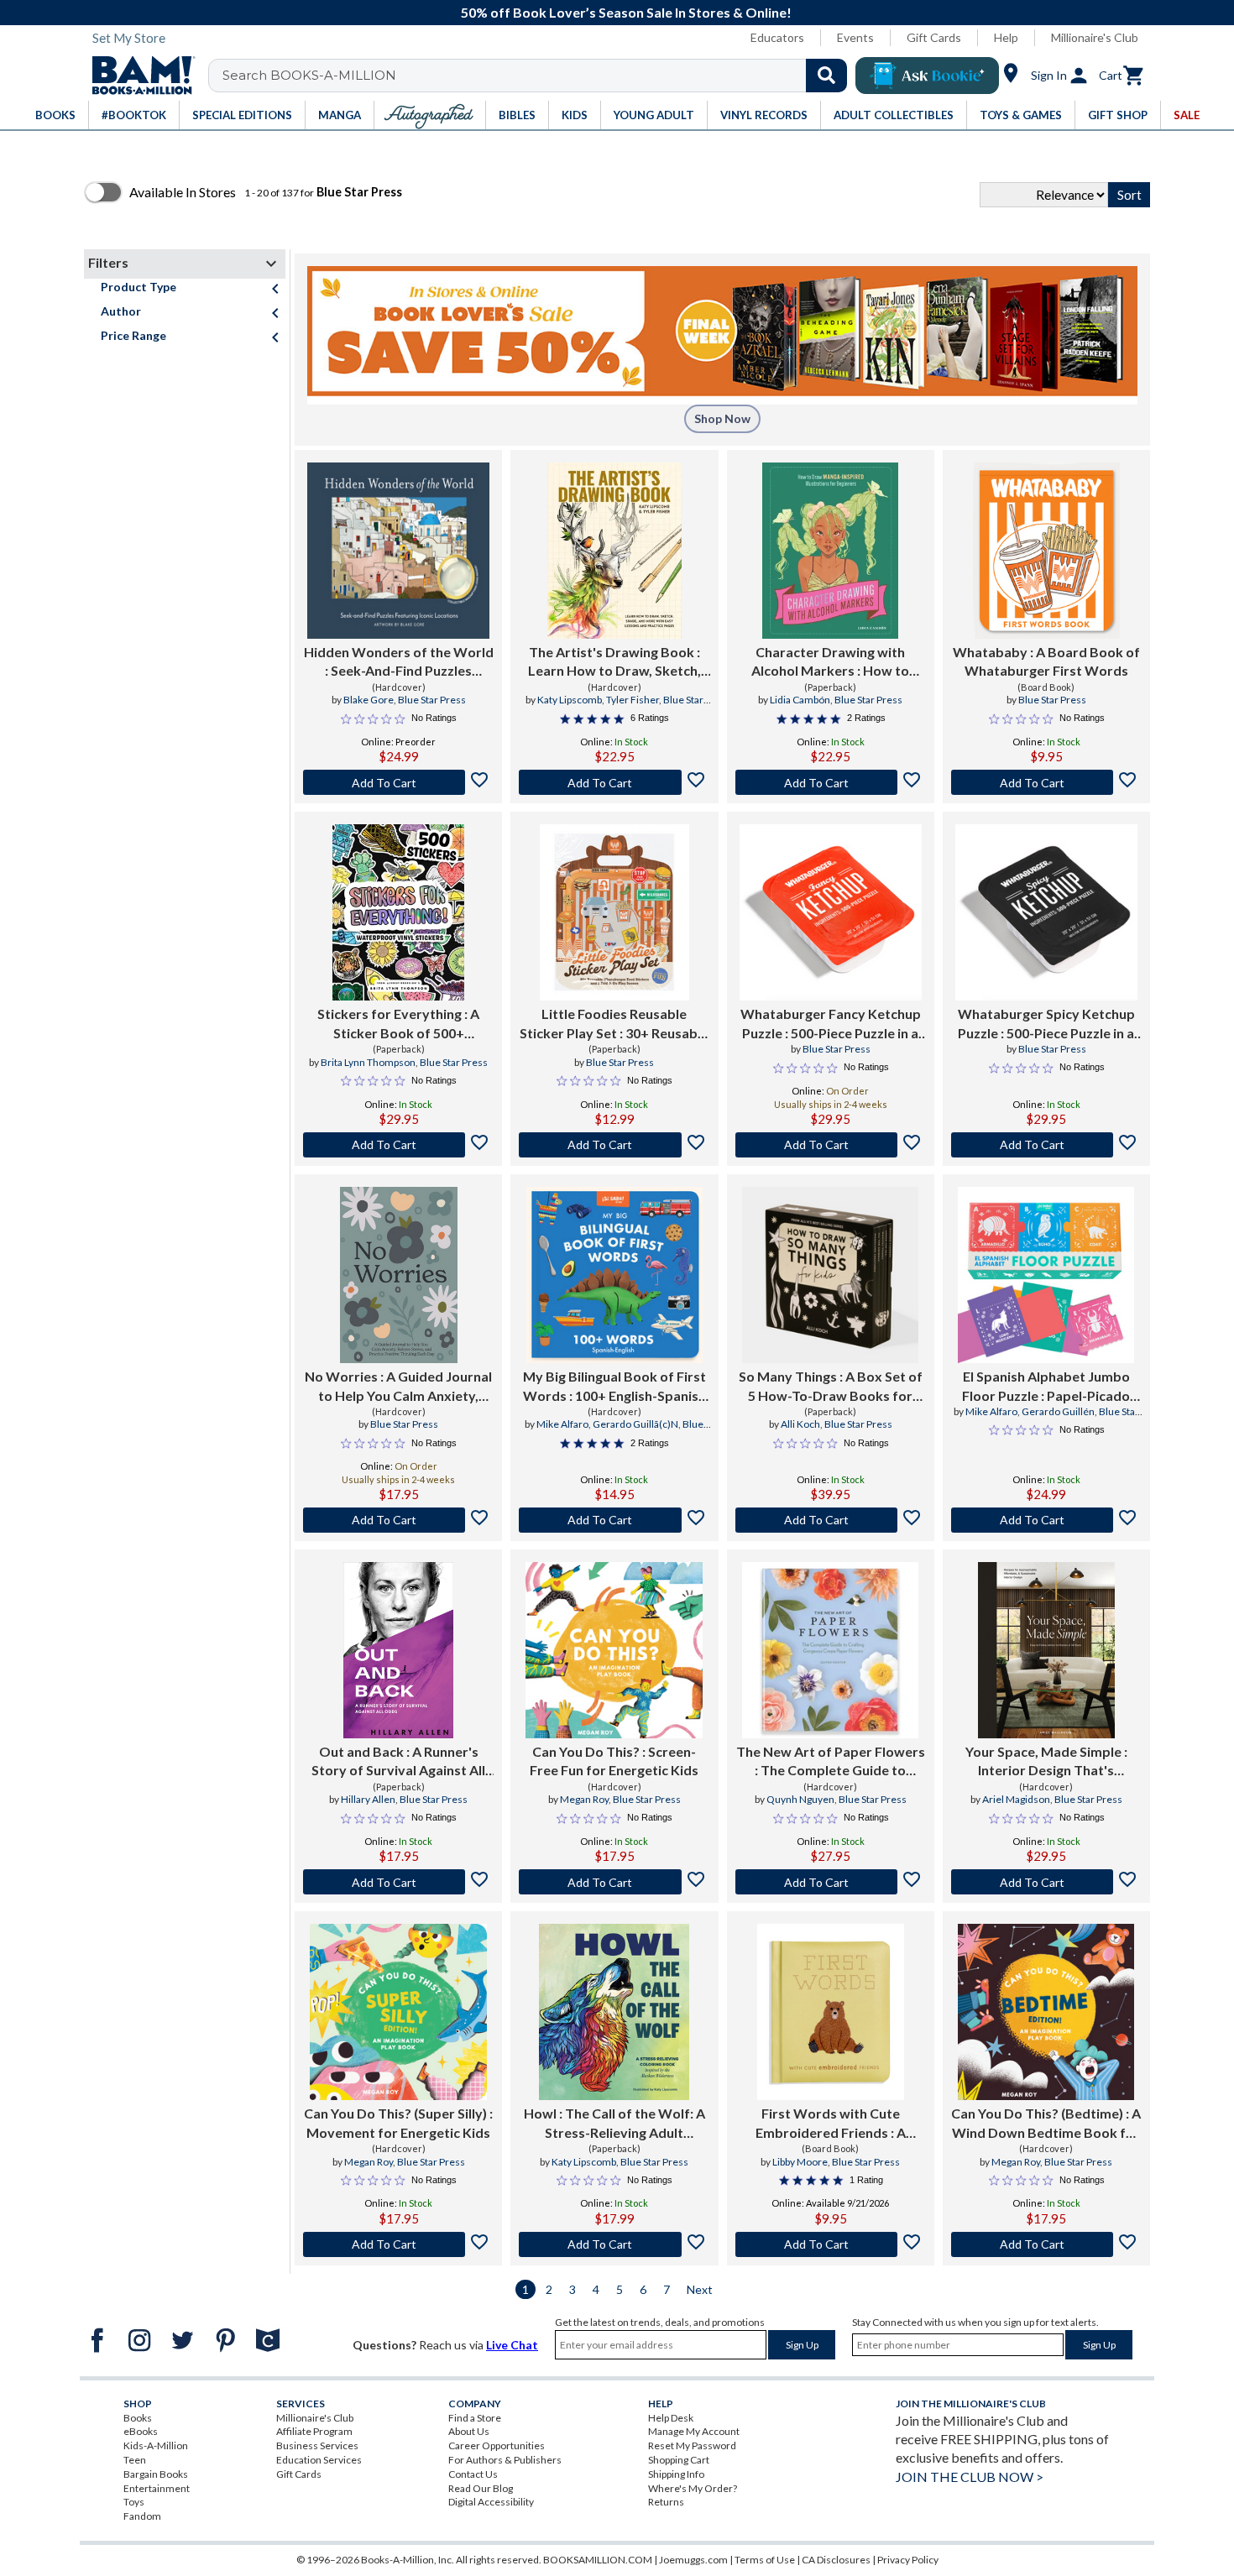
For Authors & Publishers (505, 2460)
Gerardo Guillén (1058, 1411)
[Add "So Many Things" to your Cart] (831, 1520)
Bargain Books (156, 2474)
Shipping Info (676, 2474)
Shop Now (722, 418)
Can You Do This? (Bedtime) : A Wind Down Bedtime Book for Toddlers (1046, 2124)
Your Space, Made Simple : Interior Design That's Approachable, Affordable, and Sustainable (1046, 1762)
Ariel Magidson (1016, 1799)
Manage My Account (694, 2431)
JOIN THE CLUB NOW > (970, 2477)
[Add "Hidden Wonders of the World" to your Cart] (398, 782)
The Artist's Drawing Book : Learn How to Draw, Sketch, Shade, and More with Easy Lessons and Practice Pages (614, 662)
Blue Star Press (432, 700)
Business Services (317, 2445)
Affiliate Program (314, 2431)
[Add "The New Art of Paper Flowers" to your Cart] (831, 1882)
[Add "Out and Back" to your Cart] (398, 1882)
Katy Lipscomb (570, 700)
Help (1006, 37)
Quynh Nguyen (800, 1799)
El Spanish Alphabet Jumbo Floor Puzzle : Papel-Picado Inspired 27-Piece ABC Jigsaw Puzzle (1046, 1387)
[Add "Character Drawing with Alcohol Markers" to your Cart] (831, 782)
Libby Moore (800, 2162)
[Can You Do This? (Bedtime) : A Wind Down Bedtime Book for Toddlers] (1046, 2012)
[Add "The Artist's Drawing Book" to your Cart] (614, 782)
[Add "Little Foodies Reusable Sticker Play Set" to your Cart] (614, 1145)
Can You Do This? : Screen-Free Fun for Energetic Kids (614, 1761)
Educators (777, 37)
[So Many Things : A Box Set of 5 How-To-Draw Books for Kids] (830, 1275)
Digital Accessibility (491, 2502)
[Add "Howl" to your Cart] (614, 2244)
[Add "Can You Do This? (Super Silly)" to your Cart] (398, 2244)
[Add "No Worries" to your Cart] (398, 1520)
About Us (469, 2431)
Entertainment (157, 2488)
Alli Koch (800, 1424)
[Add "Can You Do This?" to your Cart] (614, 1882)
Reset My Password (692, 2445)
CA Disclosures (836, 2560)
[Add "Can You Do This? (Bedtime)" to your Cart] (1046, 2244)
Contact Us (473, 2474)
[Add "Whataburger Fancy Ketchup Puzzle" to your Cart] (831, 1145)
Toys (134, 2502)
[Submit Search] (826, 76)
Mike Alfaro (562, 1424)
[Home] (138, 76)
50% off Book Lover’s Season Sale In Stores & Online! (626, 12)
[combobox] (539, 76)
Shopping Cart (679, 2460)
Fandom (142, 2516)
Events (855, 37)
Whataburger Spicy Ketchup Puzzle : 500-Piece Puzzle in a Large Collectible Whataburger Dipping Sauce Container (1046, 1024)
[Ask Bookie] (927, 76)
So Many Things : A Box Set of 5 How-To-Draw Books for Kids (831, 1387)
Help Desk (671, 2418)
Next (700, 2289)
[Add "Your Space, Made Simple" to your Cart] (1046, 1882)
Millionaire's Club (1095, 37)
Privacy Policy (908, 2560)
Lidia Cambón (800, 700)
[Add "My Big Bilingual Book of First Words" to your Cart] (614, 1520)
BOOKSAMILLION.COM (598, 2560)
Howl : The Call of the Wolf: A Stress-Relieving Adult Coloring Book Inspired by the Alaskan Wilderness (614, 2124)
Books (138, 2418)
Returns (666, 2502)
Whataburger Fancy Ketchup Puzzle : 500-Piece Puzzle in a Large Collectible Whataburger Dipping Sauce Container (831, 1024)
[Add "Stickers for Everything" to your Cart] (398, 1145)
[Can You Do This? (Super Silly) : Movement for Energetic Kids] (398, 2012)
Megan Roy (584, 1799)
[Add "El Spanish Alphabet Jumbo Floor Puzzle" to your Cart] (1046, 1520)
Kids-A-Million (156, 2445)
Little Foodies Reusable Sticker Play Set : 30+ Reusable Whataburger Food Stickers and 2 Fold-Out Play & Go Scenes (614, 1024)
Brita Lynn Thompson (368, 1062)
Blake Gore (369, 700)
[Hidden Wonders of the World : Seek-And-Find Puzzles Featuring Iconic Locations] (398, 551)
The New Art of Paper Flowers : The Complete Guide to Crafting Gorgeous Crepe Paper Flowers (831, 1762)
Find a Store (475, 2418)
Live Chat (512, 2345)
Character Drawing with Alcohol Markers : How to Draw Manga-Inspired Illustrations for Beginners (831, 662)
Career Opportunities (497, 2445)
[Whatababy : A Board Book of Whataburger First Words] (1046, 551)
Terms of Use (765, 2560)
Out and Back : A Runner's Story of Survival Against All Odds (398, 1762)
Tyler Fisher (633, 700)
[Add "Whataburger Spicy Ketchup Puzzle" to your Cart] (1046, 1145)
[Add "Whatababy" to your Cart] (1046, 782)
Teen (135, 2460)
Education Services (319, 2460)
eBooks (141, 2431)
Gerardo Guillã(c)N (635, 1424)
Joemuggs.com (693, 2560)
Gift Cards (934, 37)
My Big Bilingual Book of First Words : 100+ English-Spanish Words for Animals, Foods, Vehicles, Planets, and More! (614, 1387)
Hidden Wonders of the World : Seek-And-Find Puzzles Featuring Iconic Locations (399, 662)
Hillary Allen (368, 1799)
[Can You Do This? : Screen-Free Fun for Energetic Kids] (614, 1650)
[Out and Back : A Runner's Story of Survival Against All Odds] (398, 1650)
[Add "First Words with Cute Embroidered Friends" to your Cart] (831, 2244)
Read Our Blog (481, 2488)
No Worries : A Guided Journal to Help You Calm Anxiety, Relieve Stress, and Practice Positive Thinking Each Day (398, 1387)
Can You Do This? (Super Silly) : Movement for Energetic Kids (398, 2122)
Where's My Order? (693, 2488)
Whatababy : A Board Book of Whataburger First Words (1046, 661)
